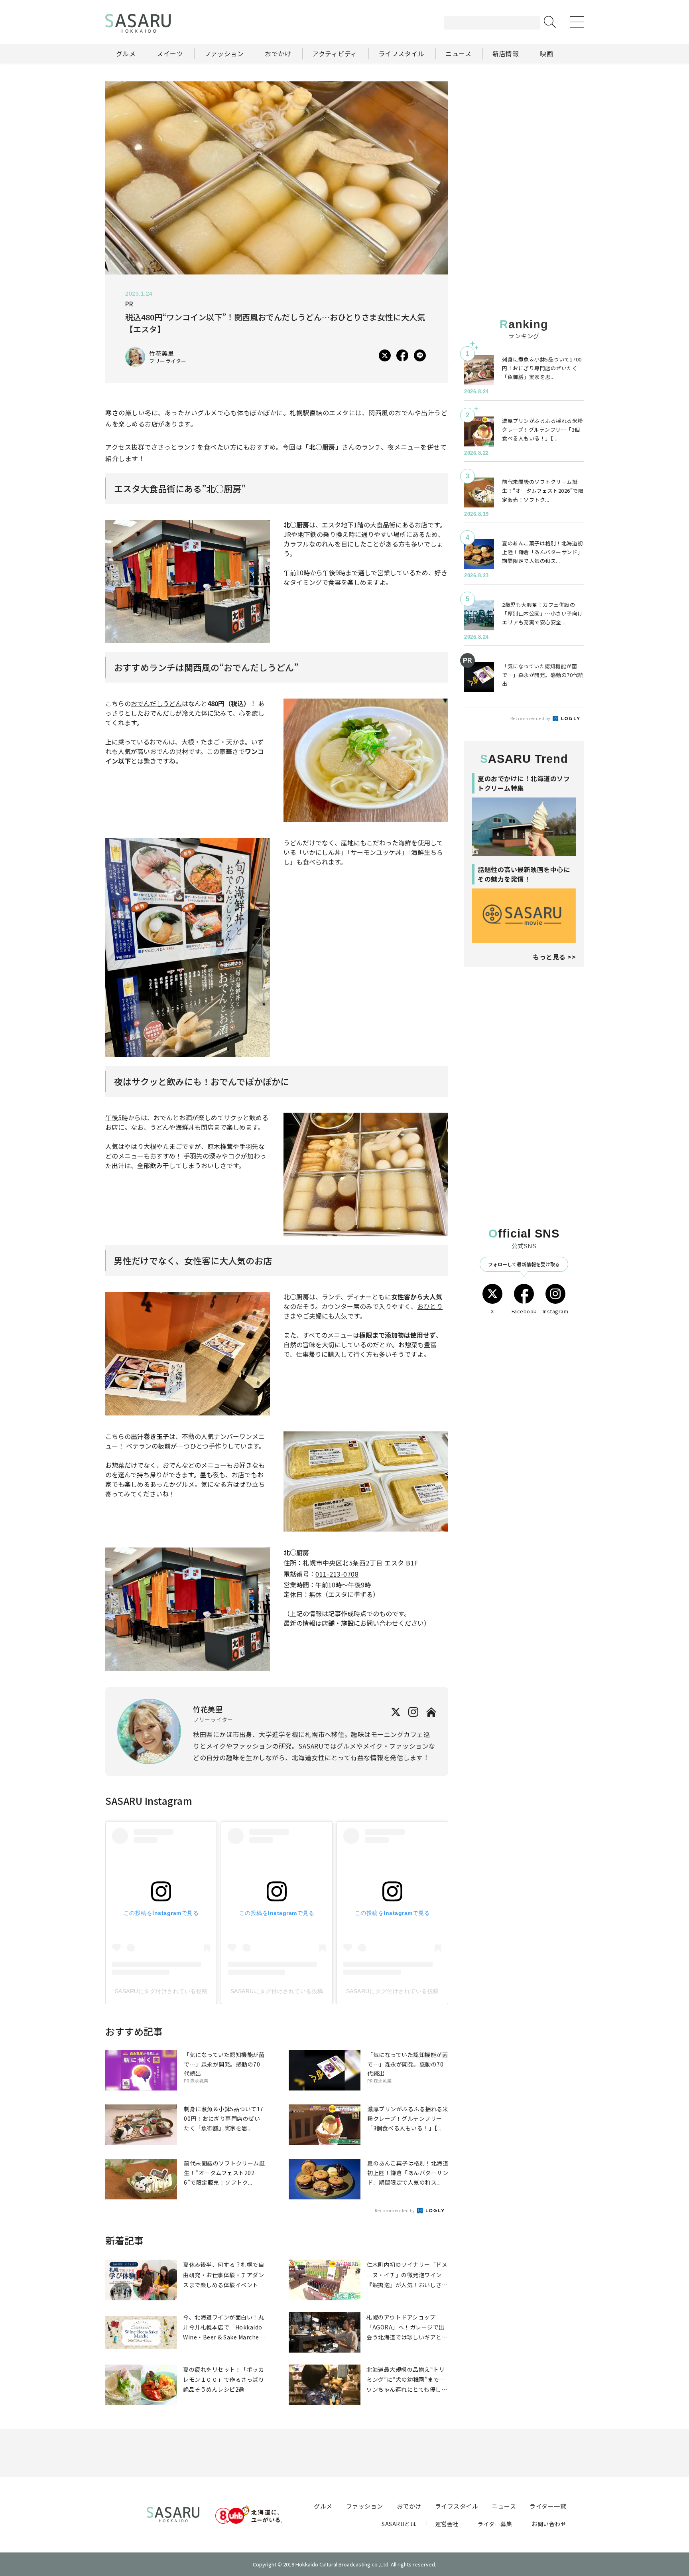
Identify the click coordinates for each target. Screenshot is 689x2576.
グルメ (323, 2506)
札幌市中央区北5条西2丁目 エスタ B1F (360, 1563)
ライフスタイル (457, 2506)
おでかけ (409, 2506)
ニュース (504, 2506)
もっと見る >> (554, 957)
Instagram (556, 1311)
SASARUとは (399, 2524)
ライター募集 (495, 2524)
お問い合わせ (549, 2524)
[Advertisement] (524, 131)
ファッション (365, 2506)
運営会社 (447, 2524)
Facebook (524, 1311)
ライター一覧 (548, 2506)
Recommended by (396, 2210)
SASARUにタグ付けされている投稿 (161, 1991)
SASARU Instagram (149, 1801)
